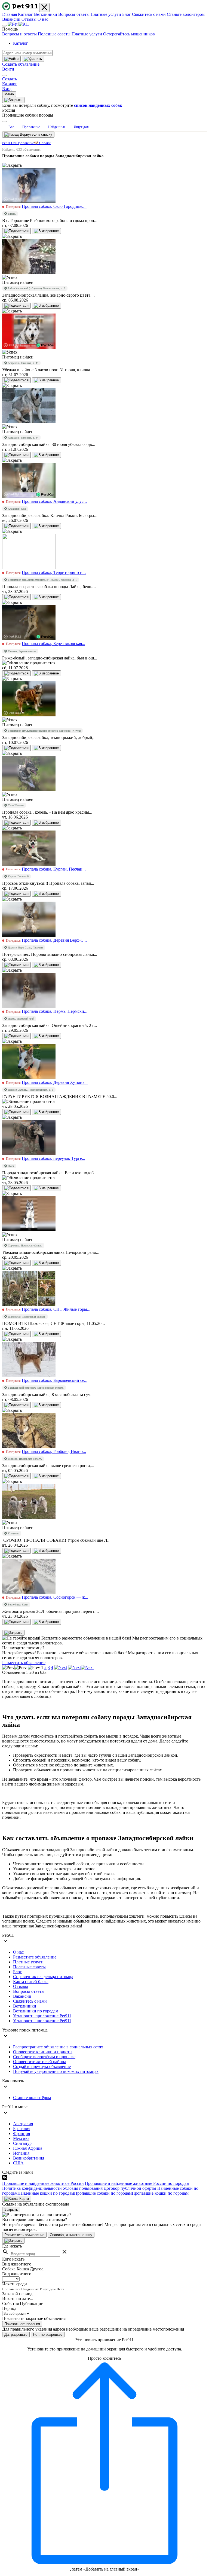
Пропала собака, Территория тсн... (54, 572)
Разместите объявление (35, 1957)
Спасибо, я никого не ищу (71, 2235)
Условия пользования (83, 2188)
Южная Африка (28, 2148)
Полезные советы (55, 34)
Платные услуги (106, 14)
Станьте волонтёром (186, 14)
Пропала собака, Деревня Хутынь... (55, 1082)
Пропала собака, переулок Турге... (53, 1158)
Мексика (21, 2138)
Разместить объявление (24, 1663)
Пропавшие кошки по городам (160, 2193)
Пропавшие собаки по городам (103, 2193)
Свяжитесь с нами (149, 14)
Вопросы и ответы (20, 34)
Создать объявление (21, 64)
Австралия (23, 2124)
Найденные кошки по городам (46, 2193)
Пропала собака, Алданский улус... (54, 501)
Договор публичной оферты (130, 2188)
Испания (21, 2153)
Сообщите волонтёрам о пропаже (44, 2057)
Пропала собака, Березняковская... (53, 644)
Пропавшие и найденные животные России (43, 2183)
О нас (43, 19)
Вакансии (11, 19)
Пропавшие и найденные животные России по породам (137, 2183)
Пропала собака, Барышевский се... (55, 1380)
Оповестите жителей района (40, 2062)
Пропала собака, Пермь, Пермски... (55, 1011)
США (18, 2163)
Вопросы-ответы (74, 14)
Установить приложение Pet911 (42, 2016)
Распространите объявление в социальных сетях (58, 2047)
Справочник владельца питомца (43, 1977)
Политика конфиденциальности (32, 2188)
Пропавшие (25, 143)
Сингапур (22, 2143)
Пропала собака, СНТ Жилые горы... (56, 1309)
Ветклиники (46, 14)
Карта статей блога (31, 1982)
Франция (21, 2134)
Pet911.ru (9, 143)
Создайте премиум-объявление (42, 2066)
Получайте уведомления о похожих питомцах (56, 2071)
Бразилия (22, 2129)
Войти (8, 69)
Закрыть (11, 2209)
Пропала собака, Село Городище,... (54, 206)
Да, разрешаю (16, 2335)
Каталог (25, 14)
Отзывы (29, 19)
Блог (127, 14)
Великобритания (29, 2158)
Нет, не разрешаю (48, 2335)
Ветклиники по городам (36, 2011)
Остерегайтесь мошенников (129, 34)
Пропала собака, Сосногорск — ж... (55, 1597)
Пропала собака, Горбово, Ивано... (54, 1451)
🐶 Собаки (42, 143)
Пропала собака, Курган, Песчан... (54, 869)
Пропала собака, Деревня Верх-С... (54, 940)
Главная (10, 14)
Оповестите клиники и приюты (43, 2052)
